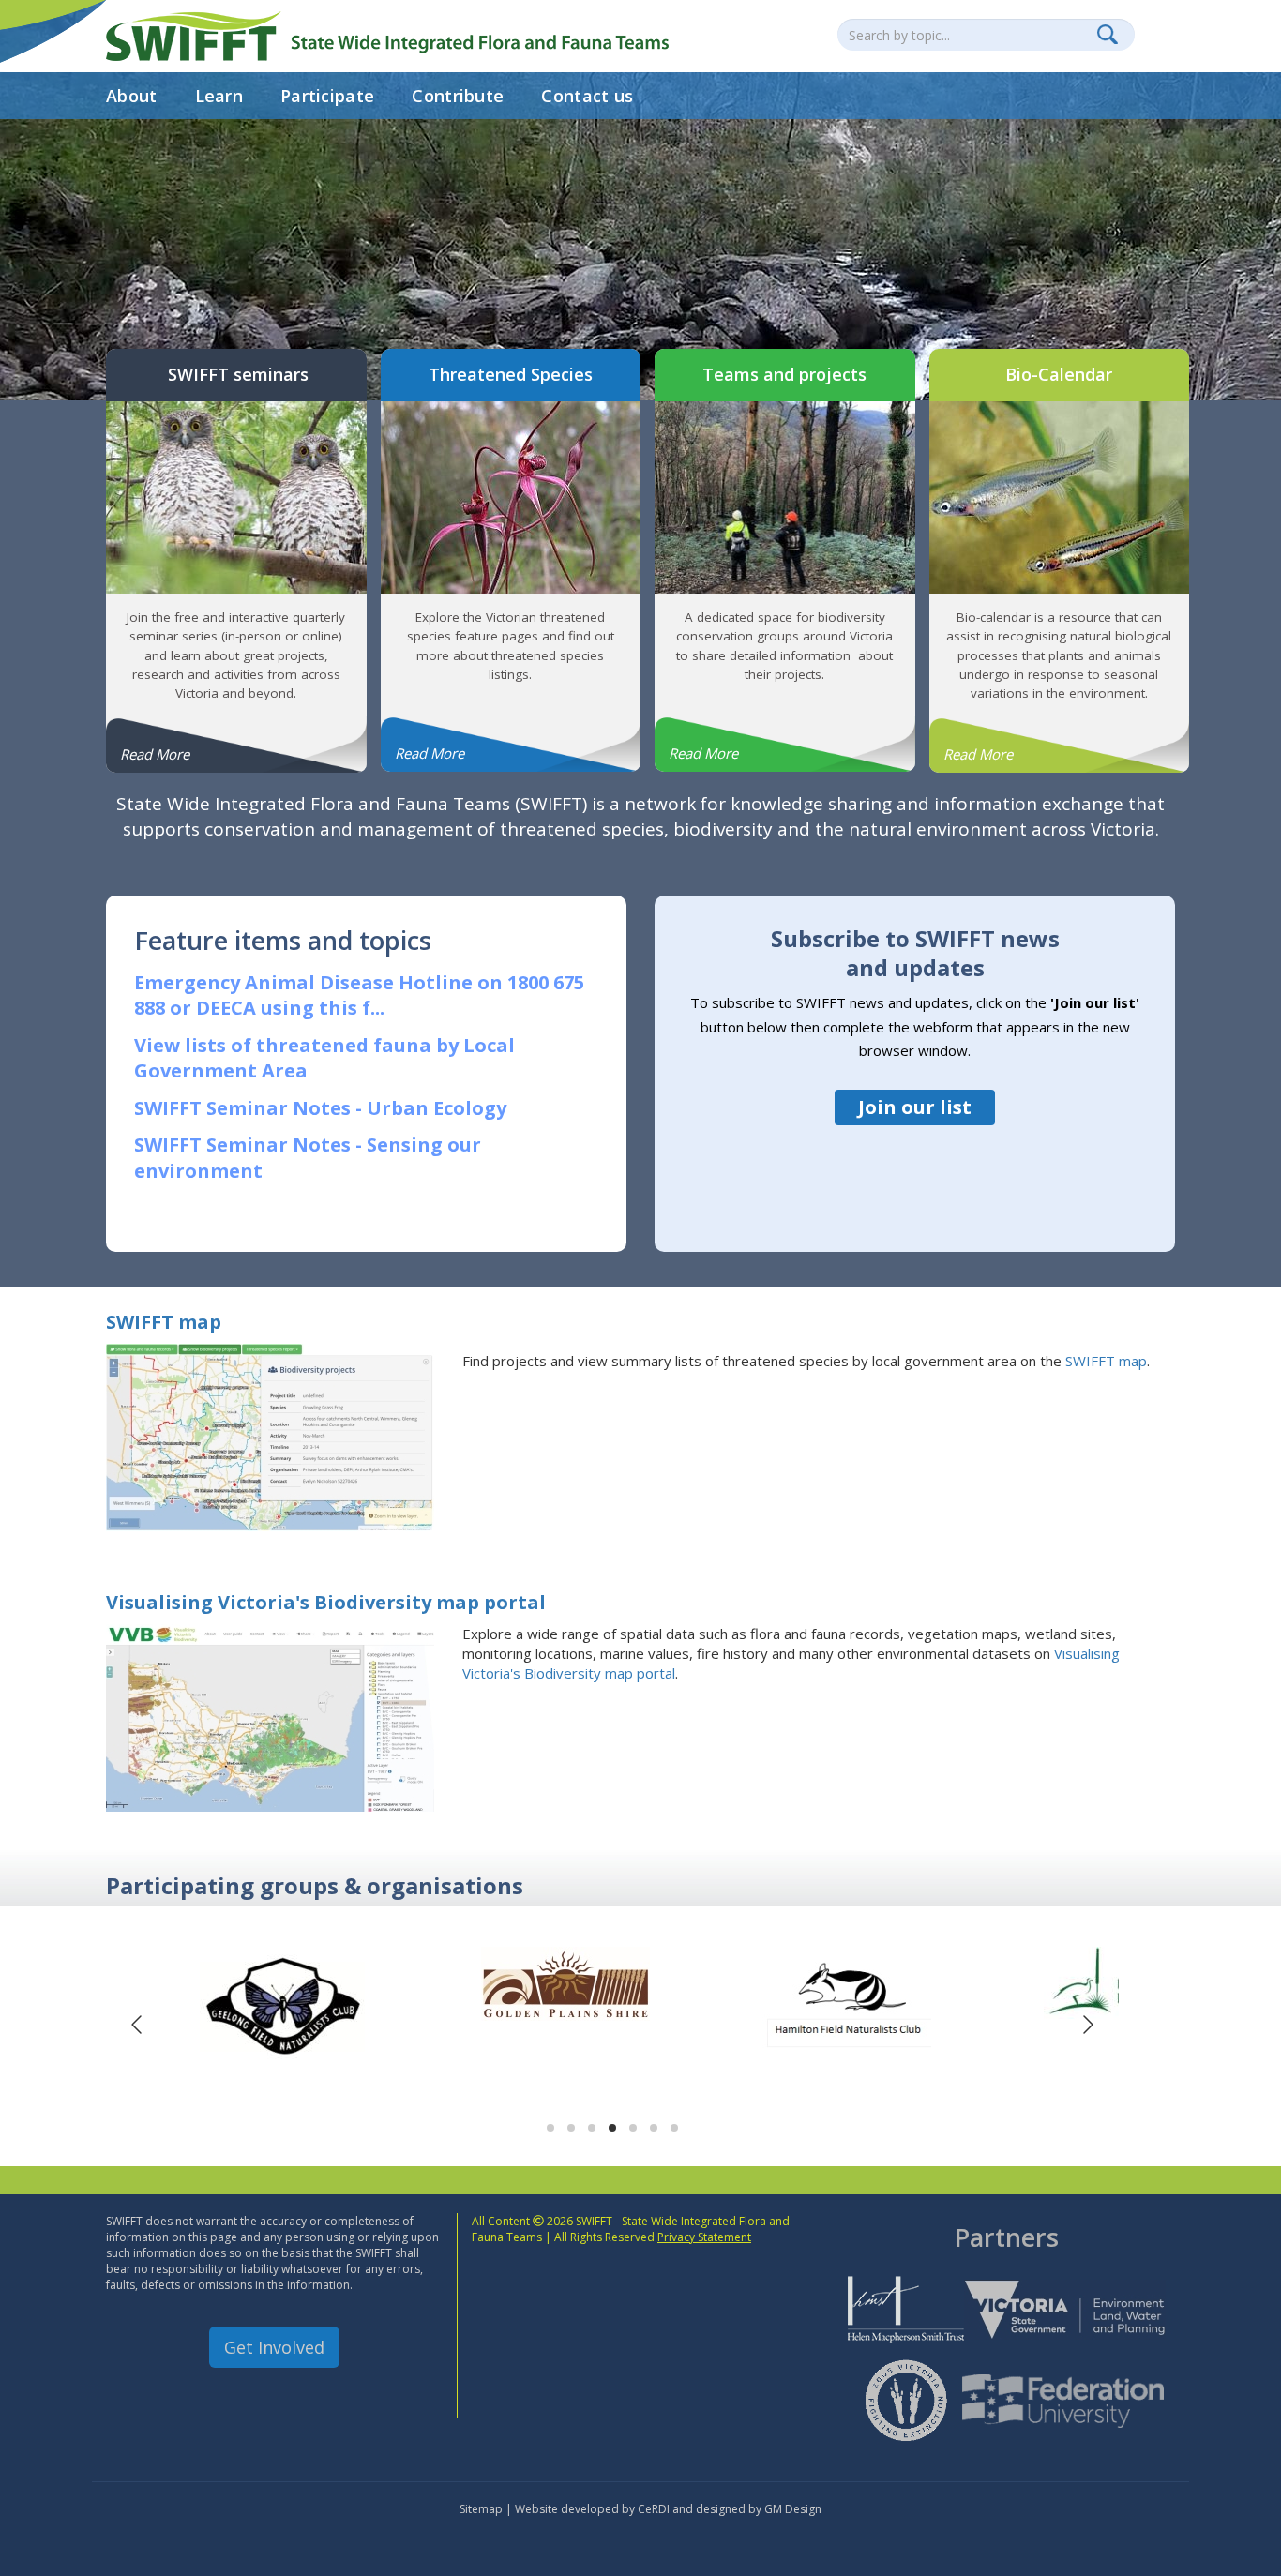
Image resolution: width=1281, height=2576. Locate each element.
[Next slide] (1087, 2025)
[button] (550, 2128)
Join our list (915, 1107)
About (132, 96)
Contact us (587, 96)
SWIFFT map (164, 1322)
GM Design (793, 2509)
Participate (327, 96)
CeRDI (654, 2509)
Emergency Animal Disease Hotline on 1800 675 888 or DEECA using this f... (359, 995)
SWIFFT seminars (236, 374)
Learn (219, 96)
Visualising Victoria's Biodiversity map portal (326, 1602)
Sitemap (481, 2509)
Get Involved (274, 2347)
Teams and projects (784, 374)
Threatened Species (511, 374)
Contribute (458, 96)
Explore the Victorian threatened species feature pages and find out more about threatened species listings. (511, 646)
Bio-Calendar (1059, 374)
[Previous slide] (138, 2025)
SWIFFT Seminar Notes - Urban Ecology (320, 1108)
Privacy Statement (704, 2237)
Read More (155, 754)
